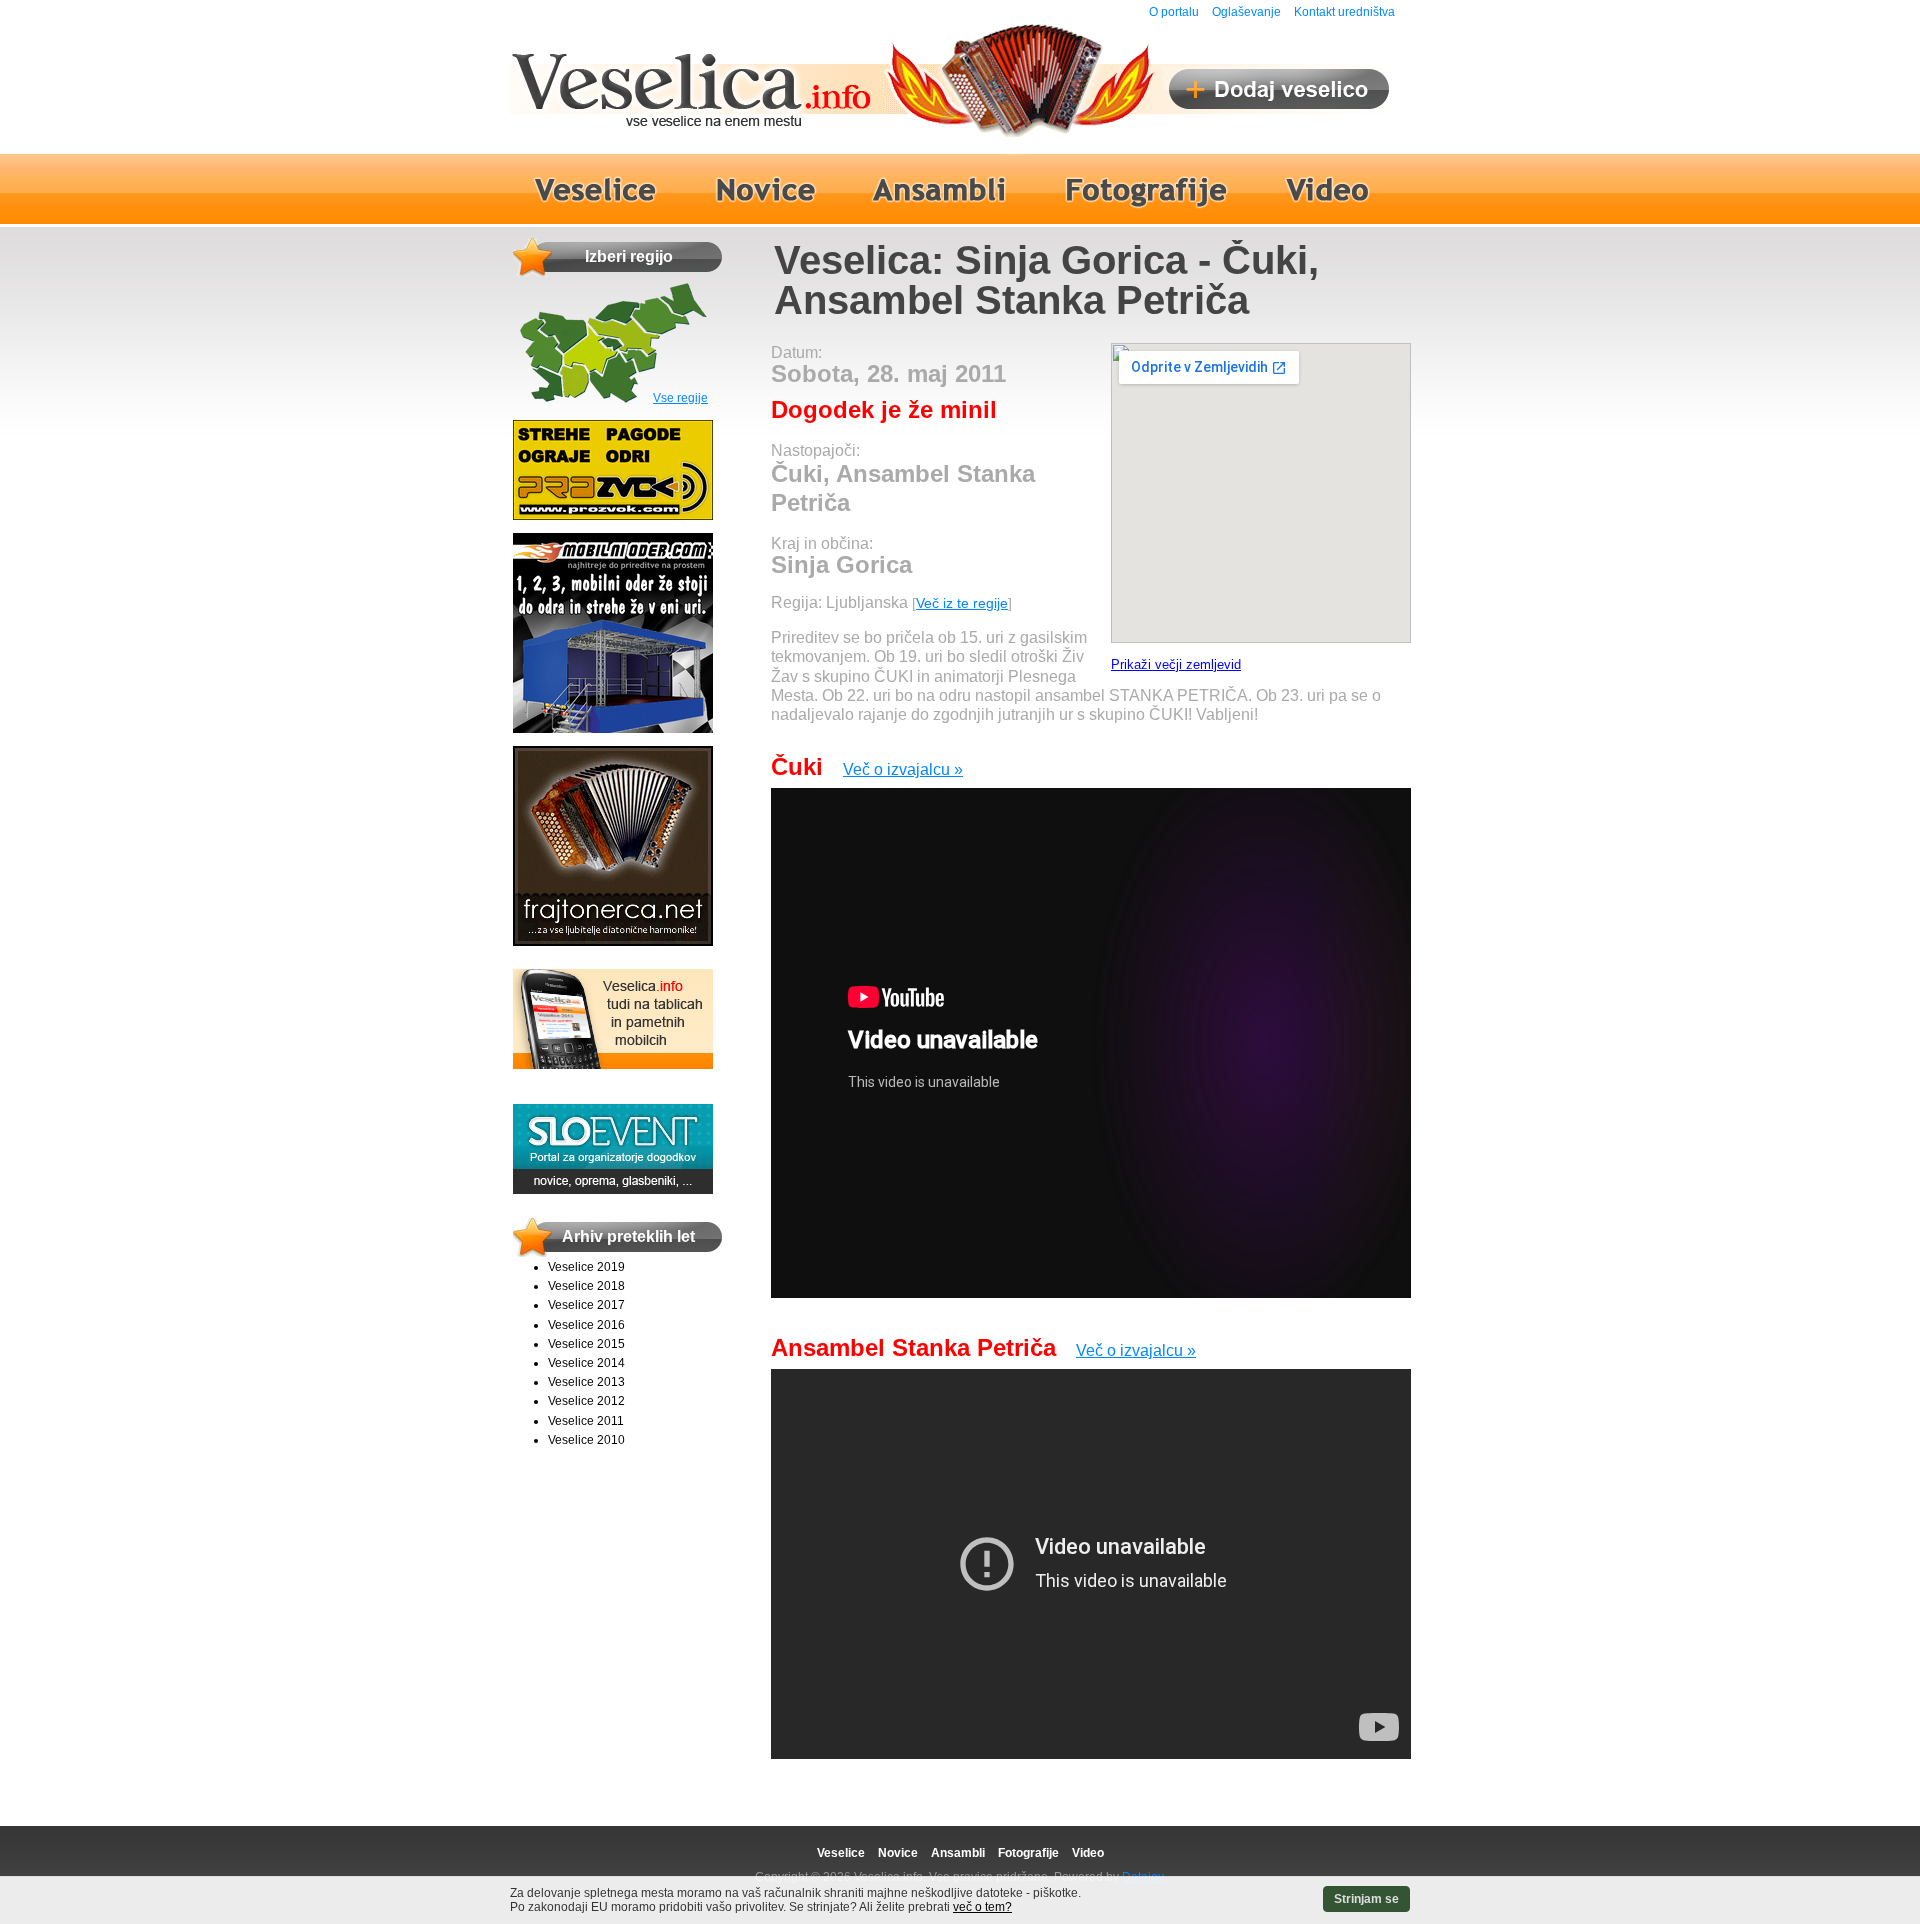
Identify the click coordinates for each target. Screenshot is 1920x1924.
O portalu (1174, 12)
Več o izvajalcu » (903, 769)
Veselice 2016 (586, 1325)
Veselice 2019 (586, 1267)
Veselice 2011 (586, 1421)
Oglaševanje (1246, 12)
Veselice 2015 (586, 1344)
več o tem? (982, 1907)
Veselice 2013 (586, 1382)
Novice (898, 1853)
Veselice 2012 (586, 1401)
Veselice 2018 (586, 1286)
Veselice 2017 (586, 1305)
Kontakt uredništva (1344, 12)
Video (1088, 1853)
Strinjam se (1366, 1899)
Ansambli (958, 1853)
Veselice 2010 (586, 1440)
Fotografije (1028, 1853)
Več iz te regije (962, 603)
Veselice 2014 (586, 1363)
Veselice (841, 1853)
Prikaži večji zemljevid (1176, 664)
